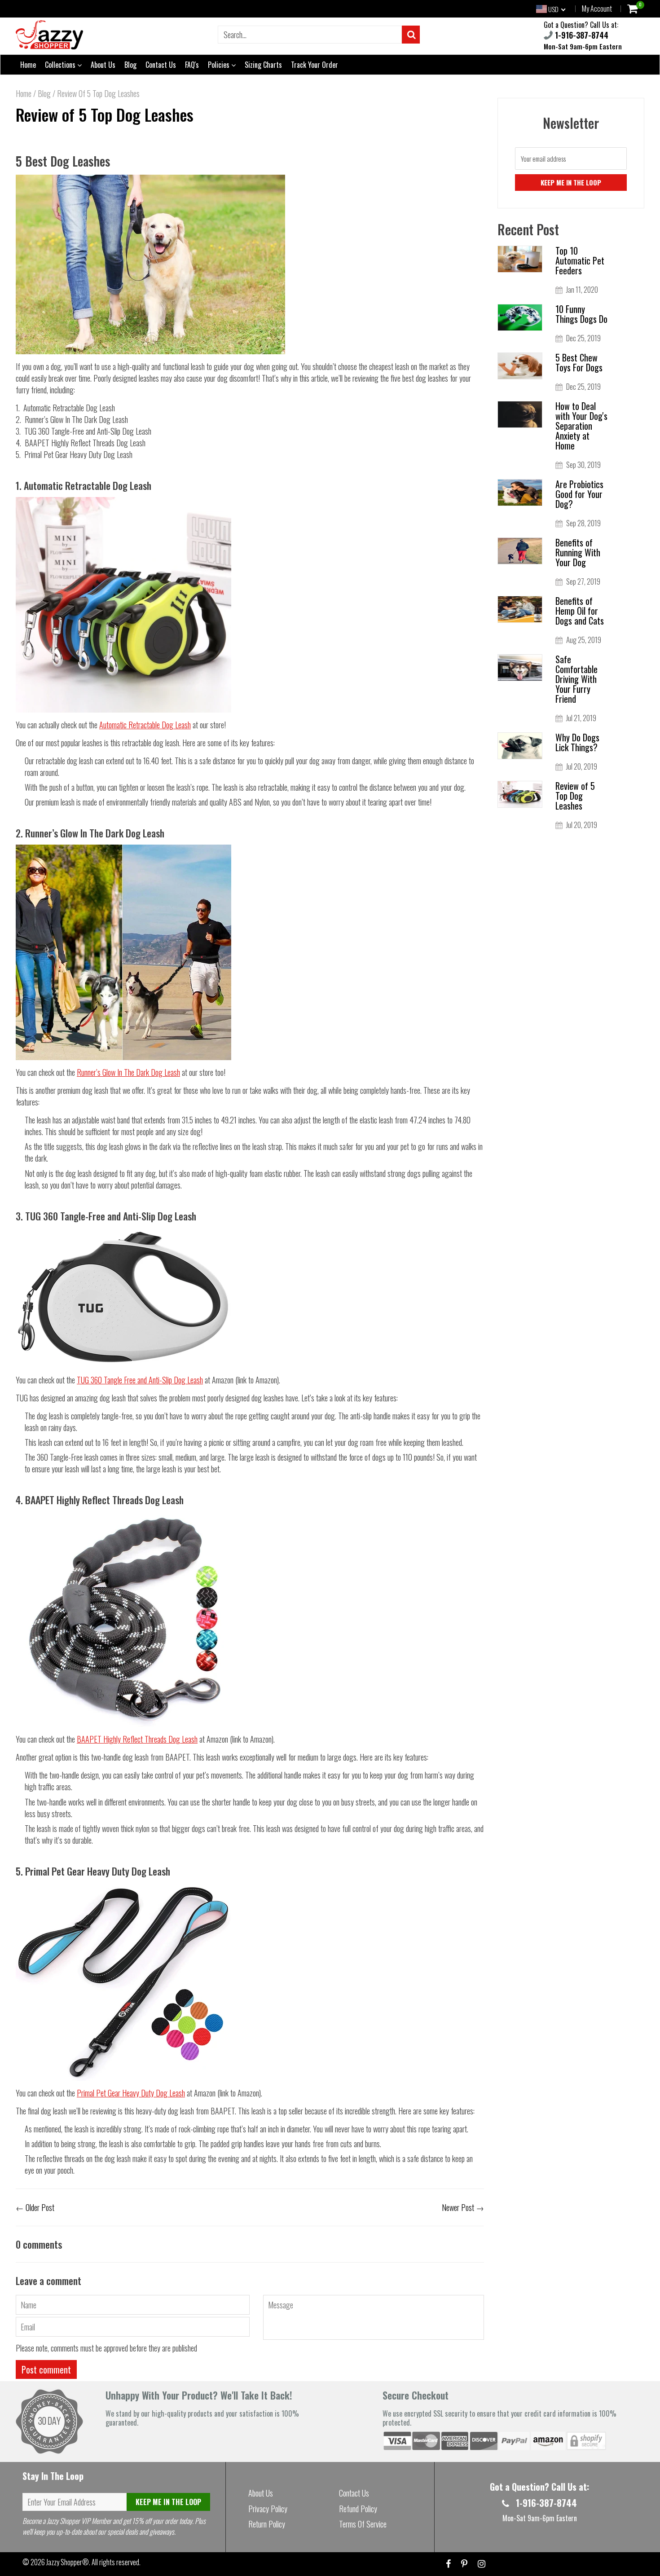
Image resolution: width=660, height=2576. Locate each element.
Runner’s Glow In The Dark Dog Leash (128, 1072)
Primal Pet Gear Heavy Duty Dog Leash (131, 2093)
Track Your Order (315, 65)
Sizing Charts (263, 65)
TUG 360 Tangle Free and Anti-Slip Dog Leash (140, 1380)
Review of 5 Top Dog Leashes (105, 114)
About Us (103, 65)
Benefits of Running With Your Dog (578, 552)
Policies (220, 65)
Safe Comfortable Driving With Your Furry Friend (576, 679)
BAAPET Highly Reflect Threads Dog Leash (137, 1739)
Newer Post (458, 2207)
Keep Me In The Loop (168, 2502)
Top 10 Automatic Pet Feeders (580, 260)
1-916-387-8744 (581, 35)
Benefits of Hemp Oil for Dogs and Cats (580, 611)
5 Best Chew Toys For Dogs (579, 362)
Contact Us (161, 65)
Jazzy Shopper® (68, 2562)
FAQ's (192, 65)
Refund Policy (358, 2509)
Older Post (40, 2207)
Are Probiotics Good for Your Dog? (579, 494)
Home (28, 65)
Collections (61, 65)
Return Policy (267, 2524)
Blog (130, 65)
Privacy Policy (268, 2509)
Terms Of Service (363, 2524)
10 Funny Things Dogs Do (581, 314)
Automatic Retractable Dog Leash (145, 725)
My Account (597, 9)
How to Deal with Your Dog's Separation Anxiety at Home (581, 426)
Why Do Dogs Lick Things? (577, 742)
